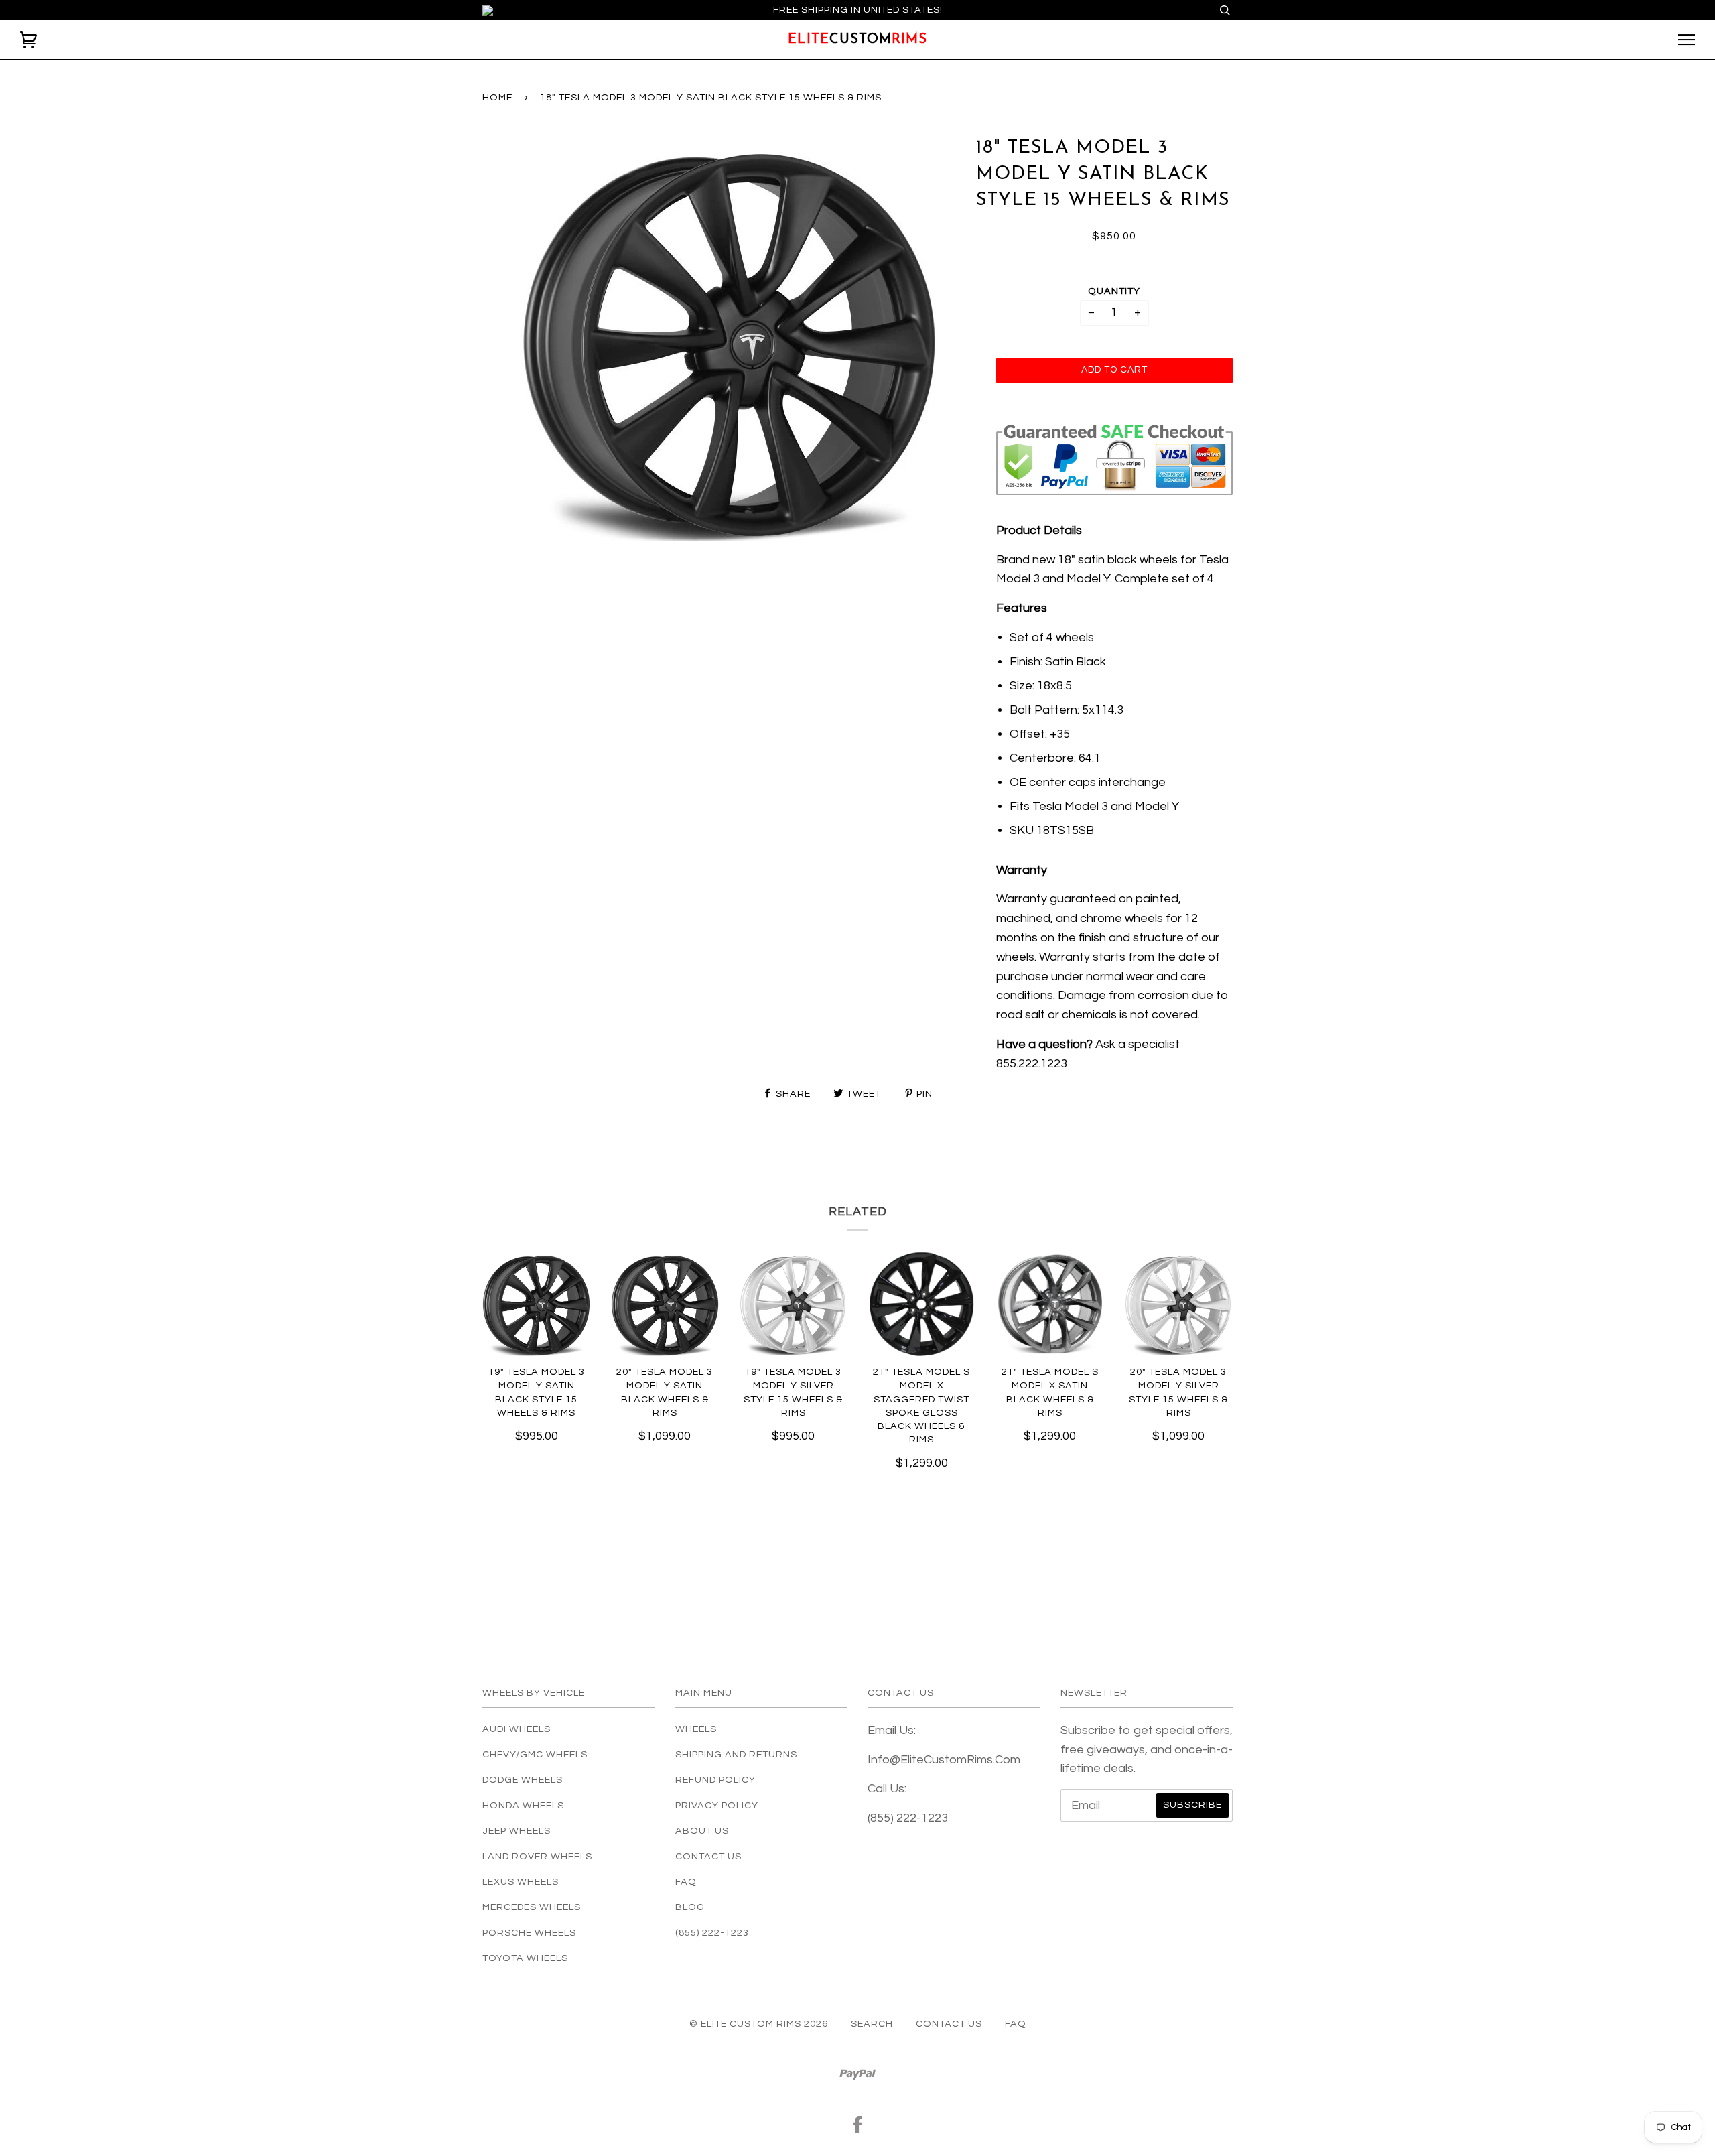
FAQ (686, 1882)
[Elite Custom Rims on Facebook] (858, 2128)
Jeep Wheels (517, 1831)
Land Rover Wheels (537, 1856)
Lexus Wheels (521, 1882)
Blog (690, 1907)
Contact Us (708, 1856)
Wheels (696, 1729)
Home (497, 97)
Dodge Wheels (523, 1780)
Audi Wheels (517, 1729)
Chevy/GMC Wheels (535, 1754)
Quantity (1114, 291)
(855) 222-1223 (712, 1933)
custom (857, 40)
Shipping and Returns (736, 1754)
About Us (702, 1831)
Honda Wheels (523, 1805)
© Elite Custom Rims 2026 (759, 2024)
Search (872, 2024)
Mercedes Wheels (532, 1907)
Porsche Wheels (529, 1933)
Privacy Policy (717, 1805)
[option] (729, 338)
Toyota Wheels (525, 1958)
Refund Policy (715, 1780)
